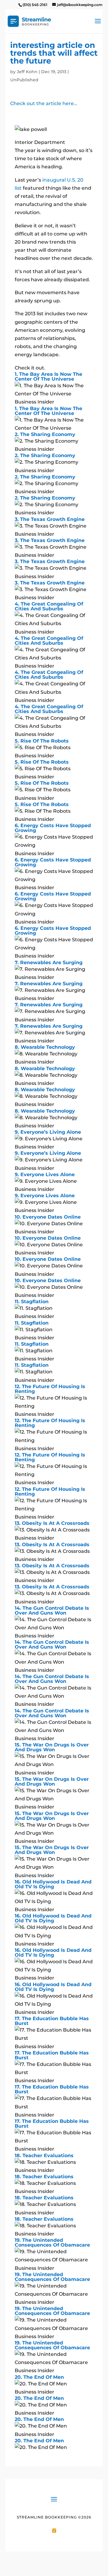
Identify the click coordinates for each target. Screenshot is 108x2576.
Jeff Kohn (27, 72)
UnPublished (24, 80)
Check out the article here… (44, 103)
